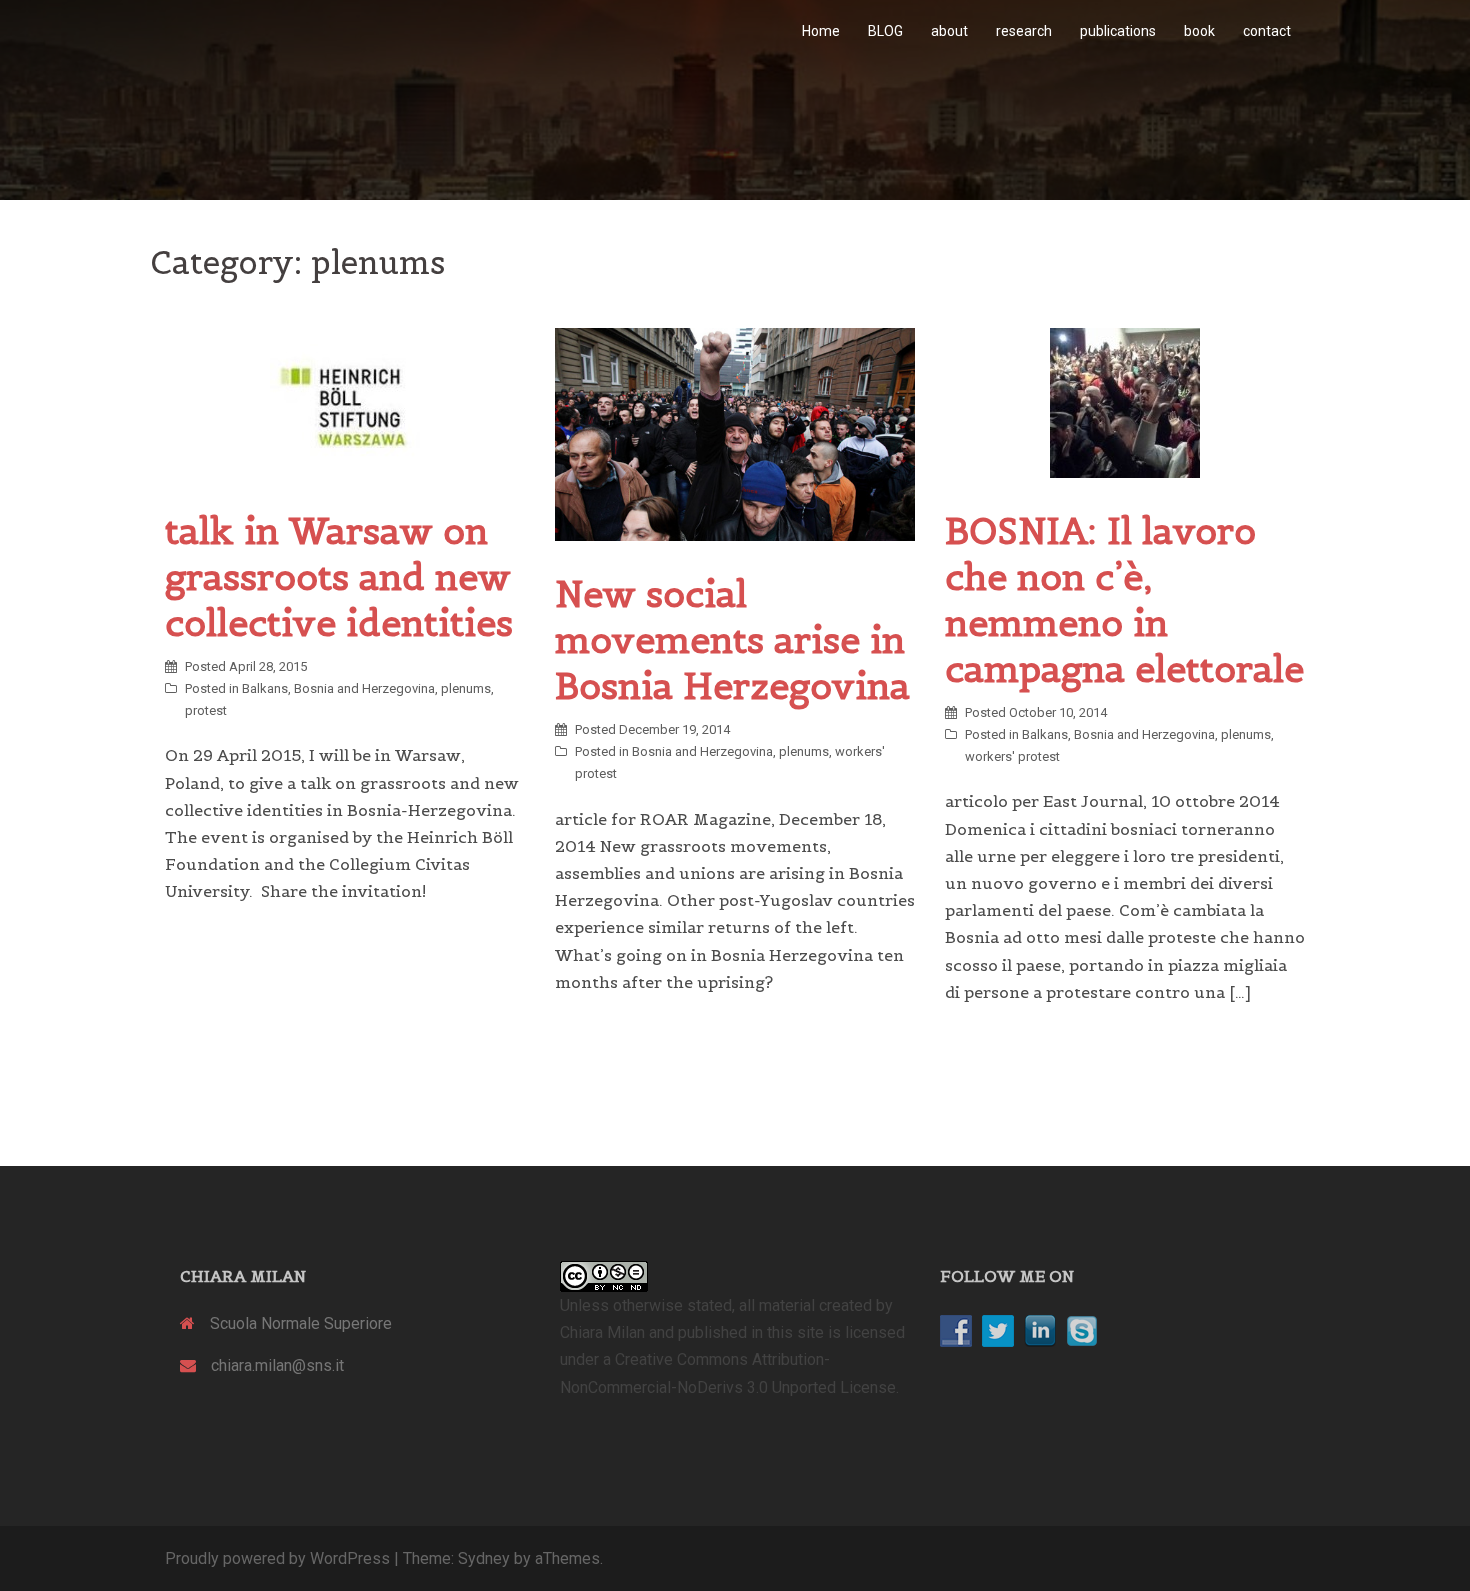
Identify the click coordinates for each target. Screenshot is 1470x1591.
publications (1118, 31)
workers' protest (1012, 756)
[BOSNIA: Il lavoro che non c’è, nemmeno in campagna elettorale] (1125, 401)
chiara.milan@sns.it (277, 1365)
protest (206, 710)
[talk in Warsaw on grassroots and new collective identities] (345, 401)
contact (1267, 31)
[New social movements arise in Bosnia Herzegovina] (735, 433)
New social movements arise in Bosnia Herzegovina (732, 640)
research (1024, 31)
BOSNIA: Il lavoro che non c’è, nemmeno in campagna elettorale (1124, 600)
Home (821, 31)
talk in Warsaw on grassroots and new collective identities (339, 577)
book (1199, 31)
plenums (466, 688)
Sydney (484, 1558)
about (949, 31)
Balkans (265, 688)
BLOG (885, 31)
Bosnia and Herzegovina (364, 688)
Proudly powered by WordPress (277, 1558)
